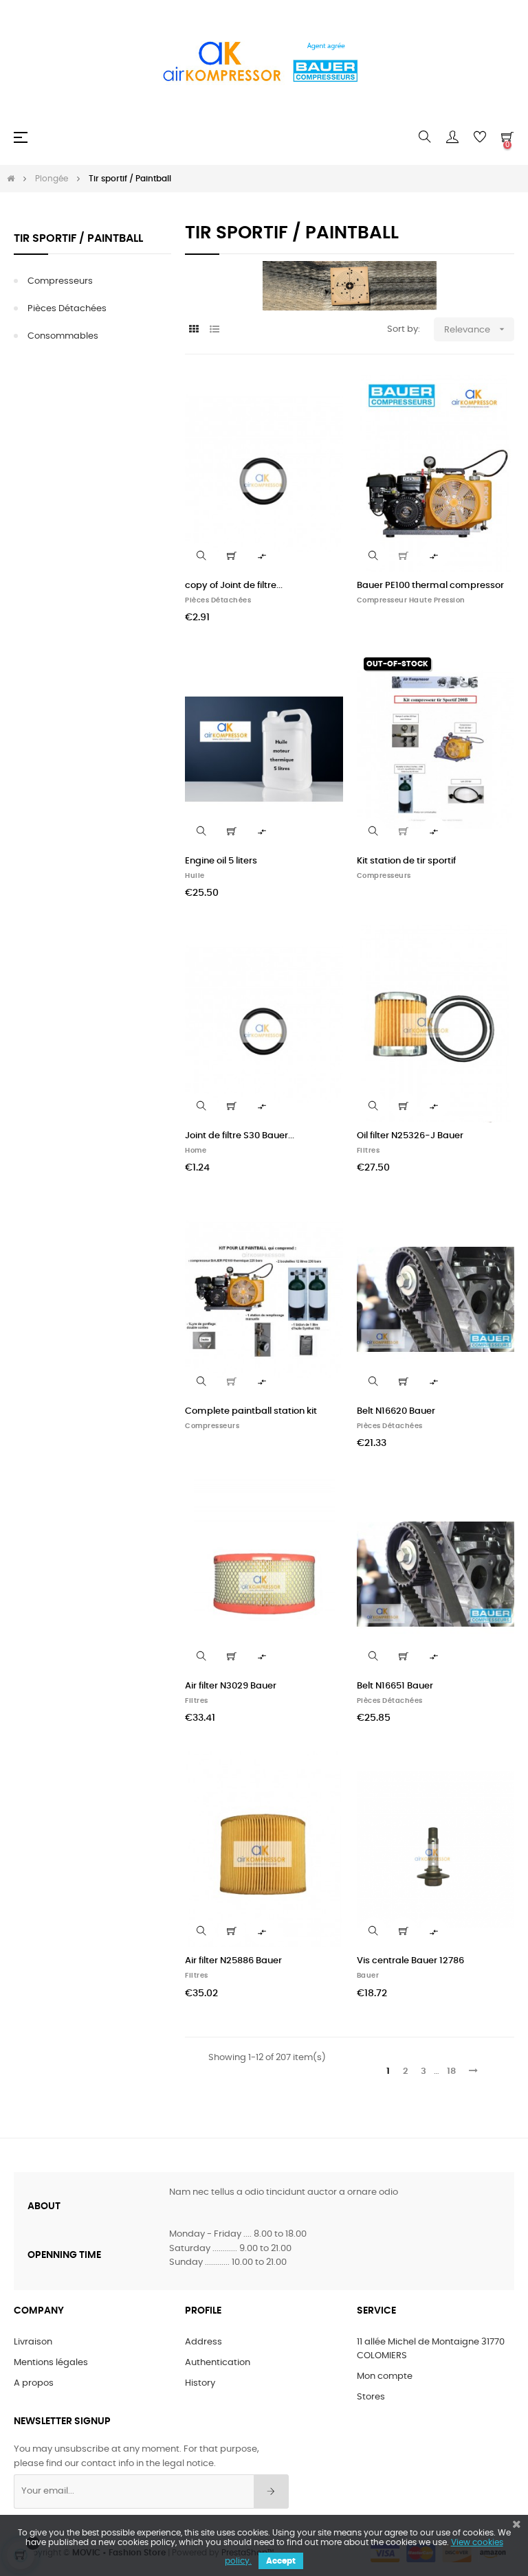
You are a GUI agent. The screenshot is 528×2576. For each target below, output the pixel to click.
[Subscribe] (271, 2492)
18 (451, 2071)
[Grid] (194, 330)
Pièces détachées (67, 309)
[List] (214, 330)
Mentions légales (51, 2363)
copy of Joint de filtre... (234, 586)
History (200, 2383)
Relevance (476, 329)
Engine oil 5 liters (221, 861)
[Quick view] (201, 556)
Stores (371, 2397)
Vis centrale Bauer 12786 (410, 1961)
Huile (195, 876)
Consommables (63, 336)
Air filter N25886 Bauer (233, 1961)
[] (232, 556)
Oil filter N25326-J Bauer (410, 1136)
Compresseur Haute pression (411, 600)
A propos (34, 2383)
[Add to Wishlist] (324, 394)
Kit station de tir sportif (406, 861)
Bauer (368, 1976)
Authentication (218, 2363)
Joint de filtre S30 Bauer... (240, 1136)
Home (196, 1151)
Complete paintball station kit (251, 1411)
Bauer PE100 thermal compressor (430, 586)
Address (203, 2342)
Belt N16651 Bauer (395, 1686)
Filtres (368, 1151)
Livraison (33, 2342)
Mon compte (385, 2376)
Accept (281, 2561)
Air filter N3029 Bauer (231, 1686)
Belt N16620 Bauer (396, 1411)
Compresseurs (60, 281)
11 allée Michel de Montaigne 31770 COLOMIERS (431, 2349)
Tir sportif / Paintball (78, 238)
